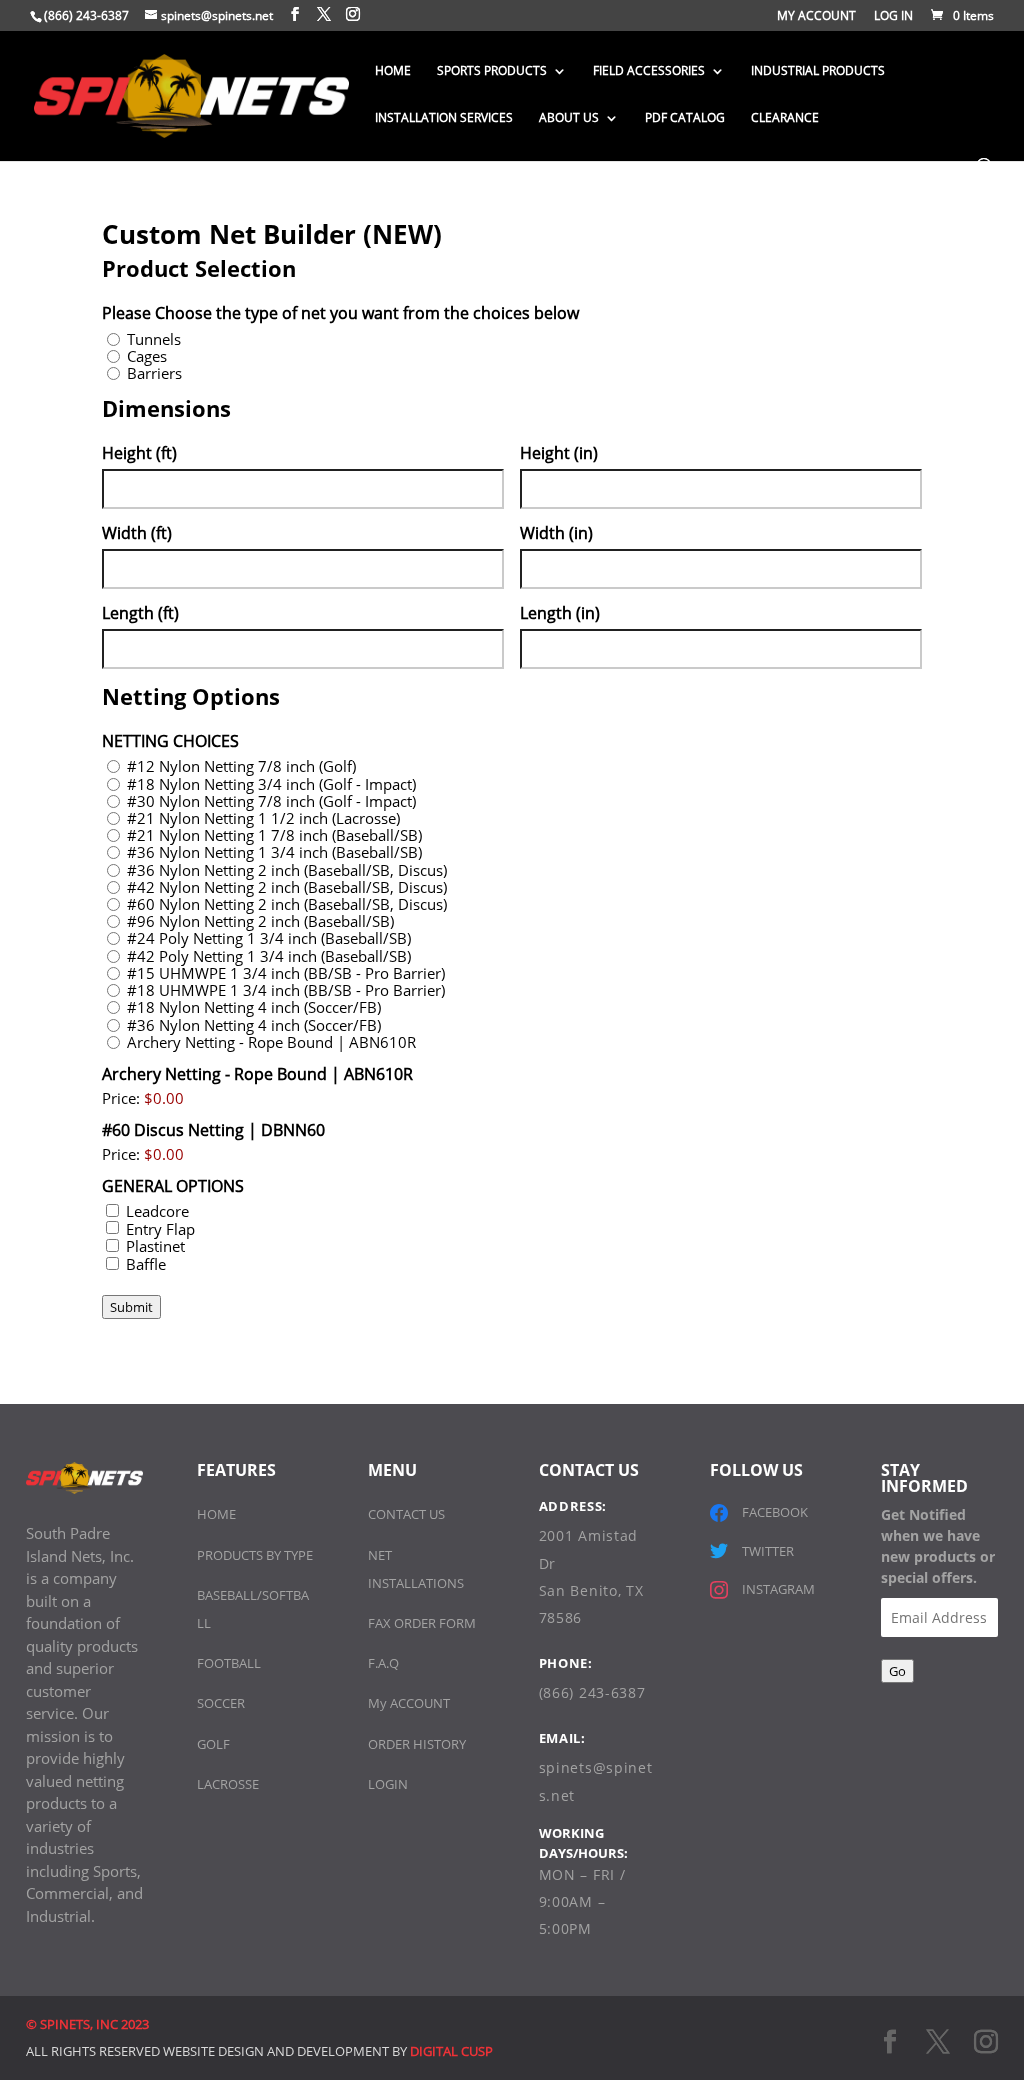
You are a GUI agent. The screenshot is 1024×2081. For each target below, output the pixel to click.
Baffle (146, 1264)
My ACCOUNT (409, 1703)
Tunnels (154, 339)
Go (897, 1671)
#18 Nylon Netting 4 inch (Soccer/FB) (254, 1007)
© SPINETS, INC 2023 (87, 2024)
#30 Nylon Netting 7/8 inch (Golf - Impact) (271, 801)
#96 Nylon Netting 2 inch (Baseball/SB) (260, 921)
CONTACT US (406, 1514)
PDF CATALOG (685, 118)
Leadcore (157, 1211)
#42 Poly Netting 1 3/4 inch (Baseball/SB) (269, 956)
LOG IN (893, 17)
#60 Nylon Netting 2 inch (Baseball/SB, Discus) (287, 904)
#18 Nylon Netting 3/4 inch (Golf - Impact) (271, 784)
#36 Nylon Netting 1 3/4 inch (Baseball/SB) (274, 852)
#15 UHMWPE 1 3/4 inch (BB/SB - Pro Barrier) (286, 973)
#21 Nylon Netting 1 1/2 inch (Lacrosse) (263, 818)
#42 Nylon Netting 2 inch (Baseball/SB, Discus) (287, 887)
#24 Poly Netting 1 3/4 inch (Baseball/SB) (269, 938)
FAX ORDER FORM (422, 1623)
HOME (393, 71)
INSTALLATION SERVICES (444, 118)
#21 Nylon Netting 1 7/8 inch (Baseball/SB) (274, 835)
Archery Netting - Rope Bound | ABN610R (271, 1042)
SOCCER (221, 1703)
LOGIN (388, 1784)
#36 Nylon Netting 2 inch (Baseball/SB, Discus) (287, 870)
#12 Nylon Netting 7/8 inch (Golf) (241, 766)
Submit (131, 1307)
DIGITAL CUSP (451, 2051)
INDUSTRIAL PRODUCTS (818, 71)
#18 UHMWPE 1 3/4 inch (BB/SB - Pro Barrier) (286, 990)
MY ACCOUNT (816, 17)
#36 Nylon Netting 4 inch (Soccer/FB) (254, 1025)
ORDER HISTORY (417, 1744)
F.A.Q (383, 1663)
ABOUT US (569, 118)
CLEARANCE (785, 118)
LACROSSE (228, 1784)
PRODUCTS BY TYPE (255, 1555)
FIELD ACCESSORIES (649, 71)
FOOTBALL (229, 1663)
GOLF (213, 1744)
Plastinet (155, 1246)
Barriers (154, 373)
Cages (147, 356)
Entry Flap (160, 1229)
